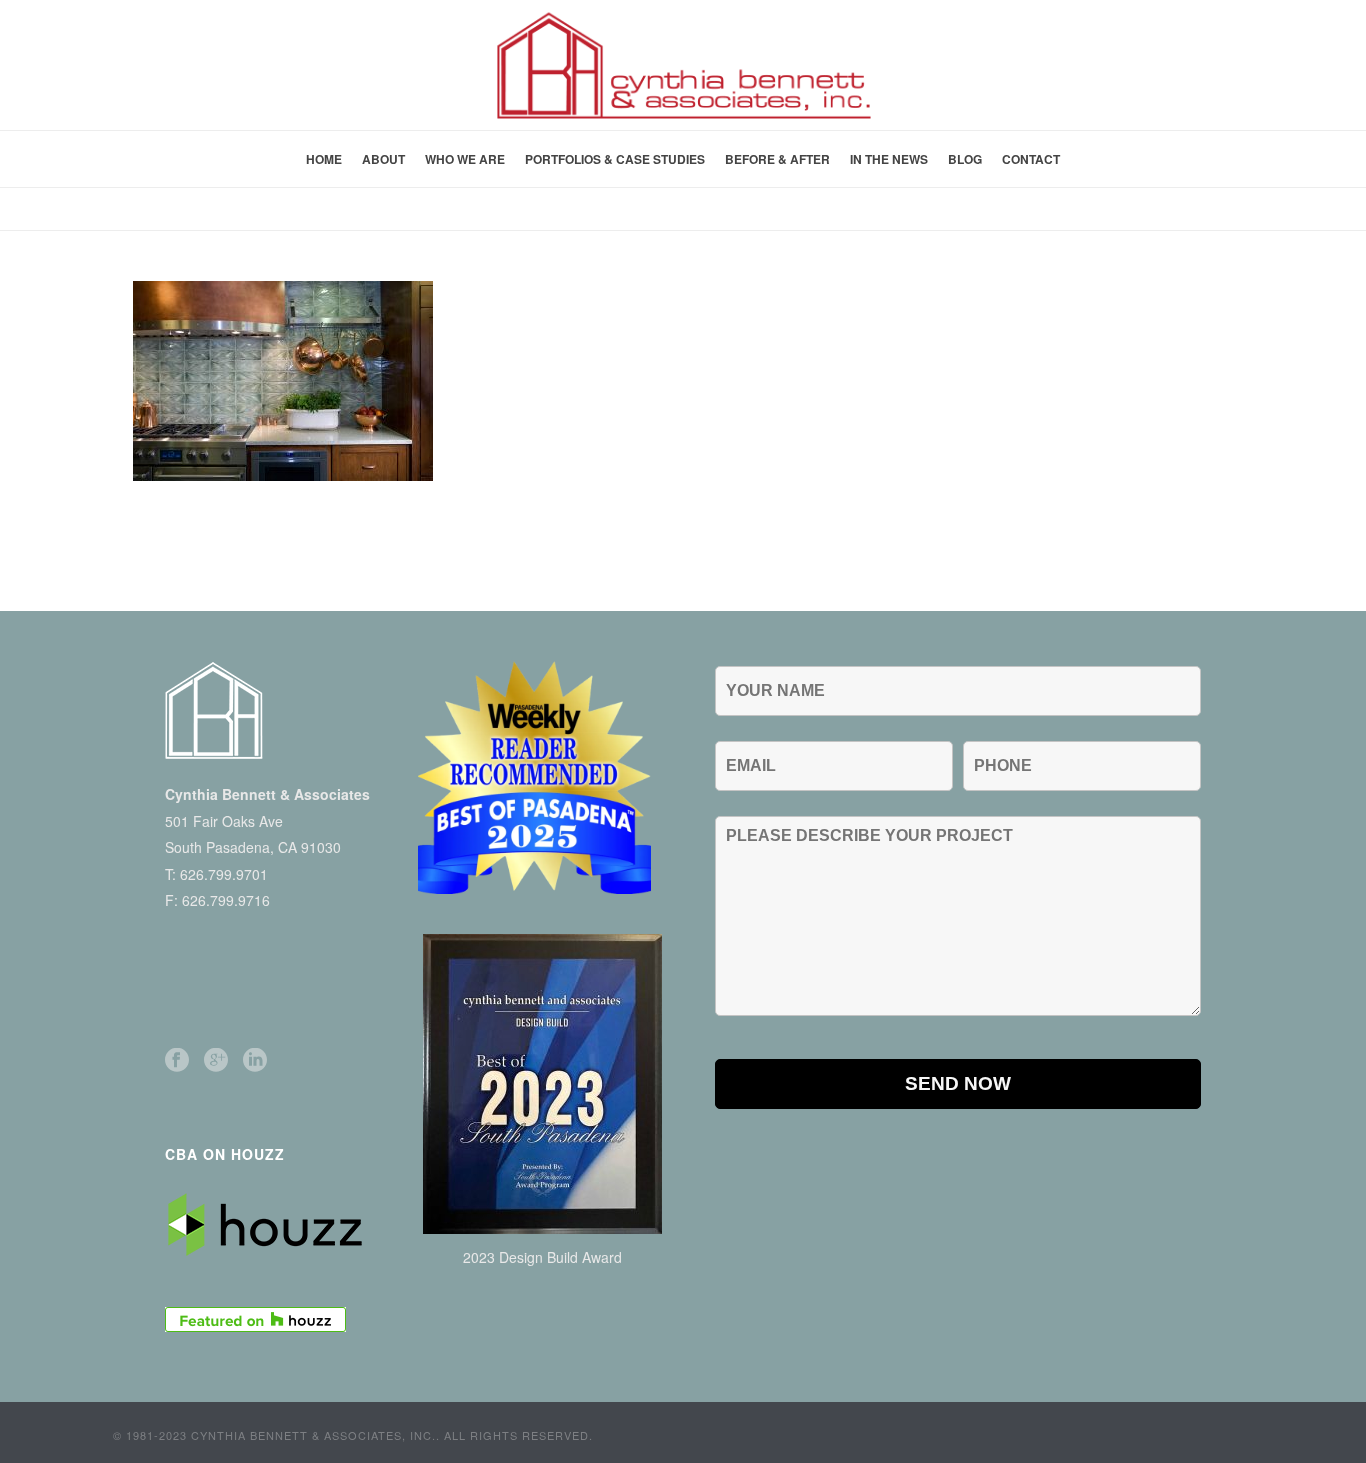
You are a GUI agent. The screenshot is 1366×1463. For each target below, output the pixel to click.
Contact (1031, 159)
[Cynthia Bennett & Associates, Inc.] (683, 65)
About (383, 159)
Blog (965, 159)
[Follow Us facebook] (177, 1060)
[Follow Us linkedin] (255, 1060)
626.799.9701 (224, 874)
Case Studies (915, 211)
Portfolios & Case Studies (615, 159)
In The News (889, 159)
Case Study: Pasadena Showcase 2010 (1097, 211)
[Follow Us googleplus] (216, 1060)
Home (324, 159)
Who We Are (465, 159)
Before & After (777, 159)
